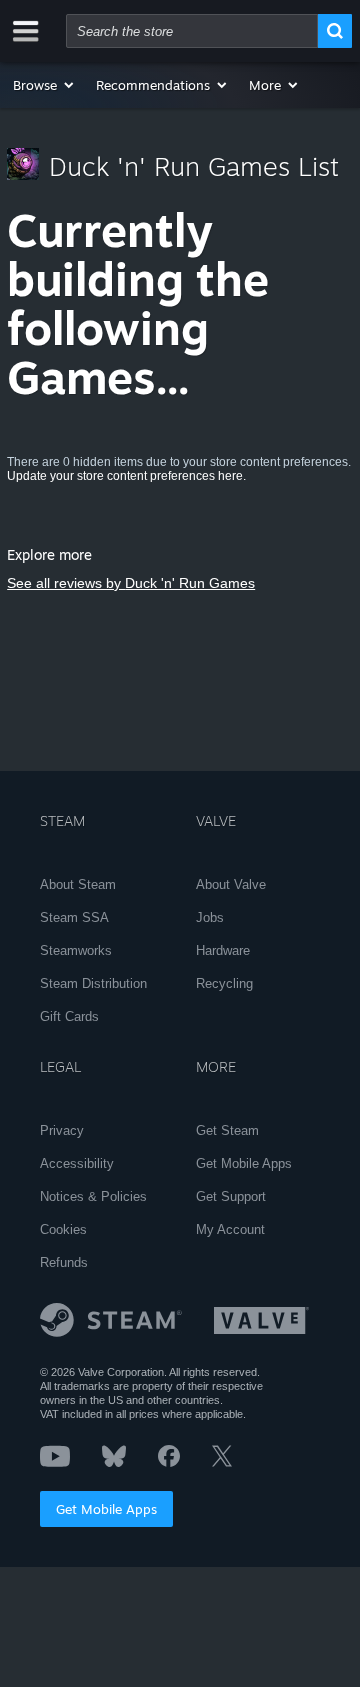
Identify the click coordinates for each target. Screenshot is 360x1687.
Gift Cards (69, 1016)
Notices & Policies (93, 1196)
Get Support (231, 1196)
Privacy (62, 1130)
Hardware (223, 950)
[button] (44, 85)
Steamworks (76, 950)
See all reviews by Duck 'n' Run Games (131, 583)
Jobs (210, 917)
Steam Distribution (93, 983)
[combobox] (192, 31)
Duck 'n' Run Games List (194, 166)
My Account (230, 1229)
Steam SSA (74, 917)
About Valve (231, 884)
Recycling (224, 983)
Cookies (63, 1229)
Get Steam (227, 1130)
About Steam (78, 884)
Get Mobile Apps (106, 1509)
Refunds (64, 1262)
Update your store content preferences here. (126, 476)
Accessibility (77, 1163)
